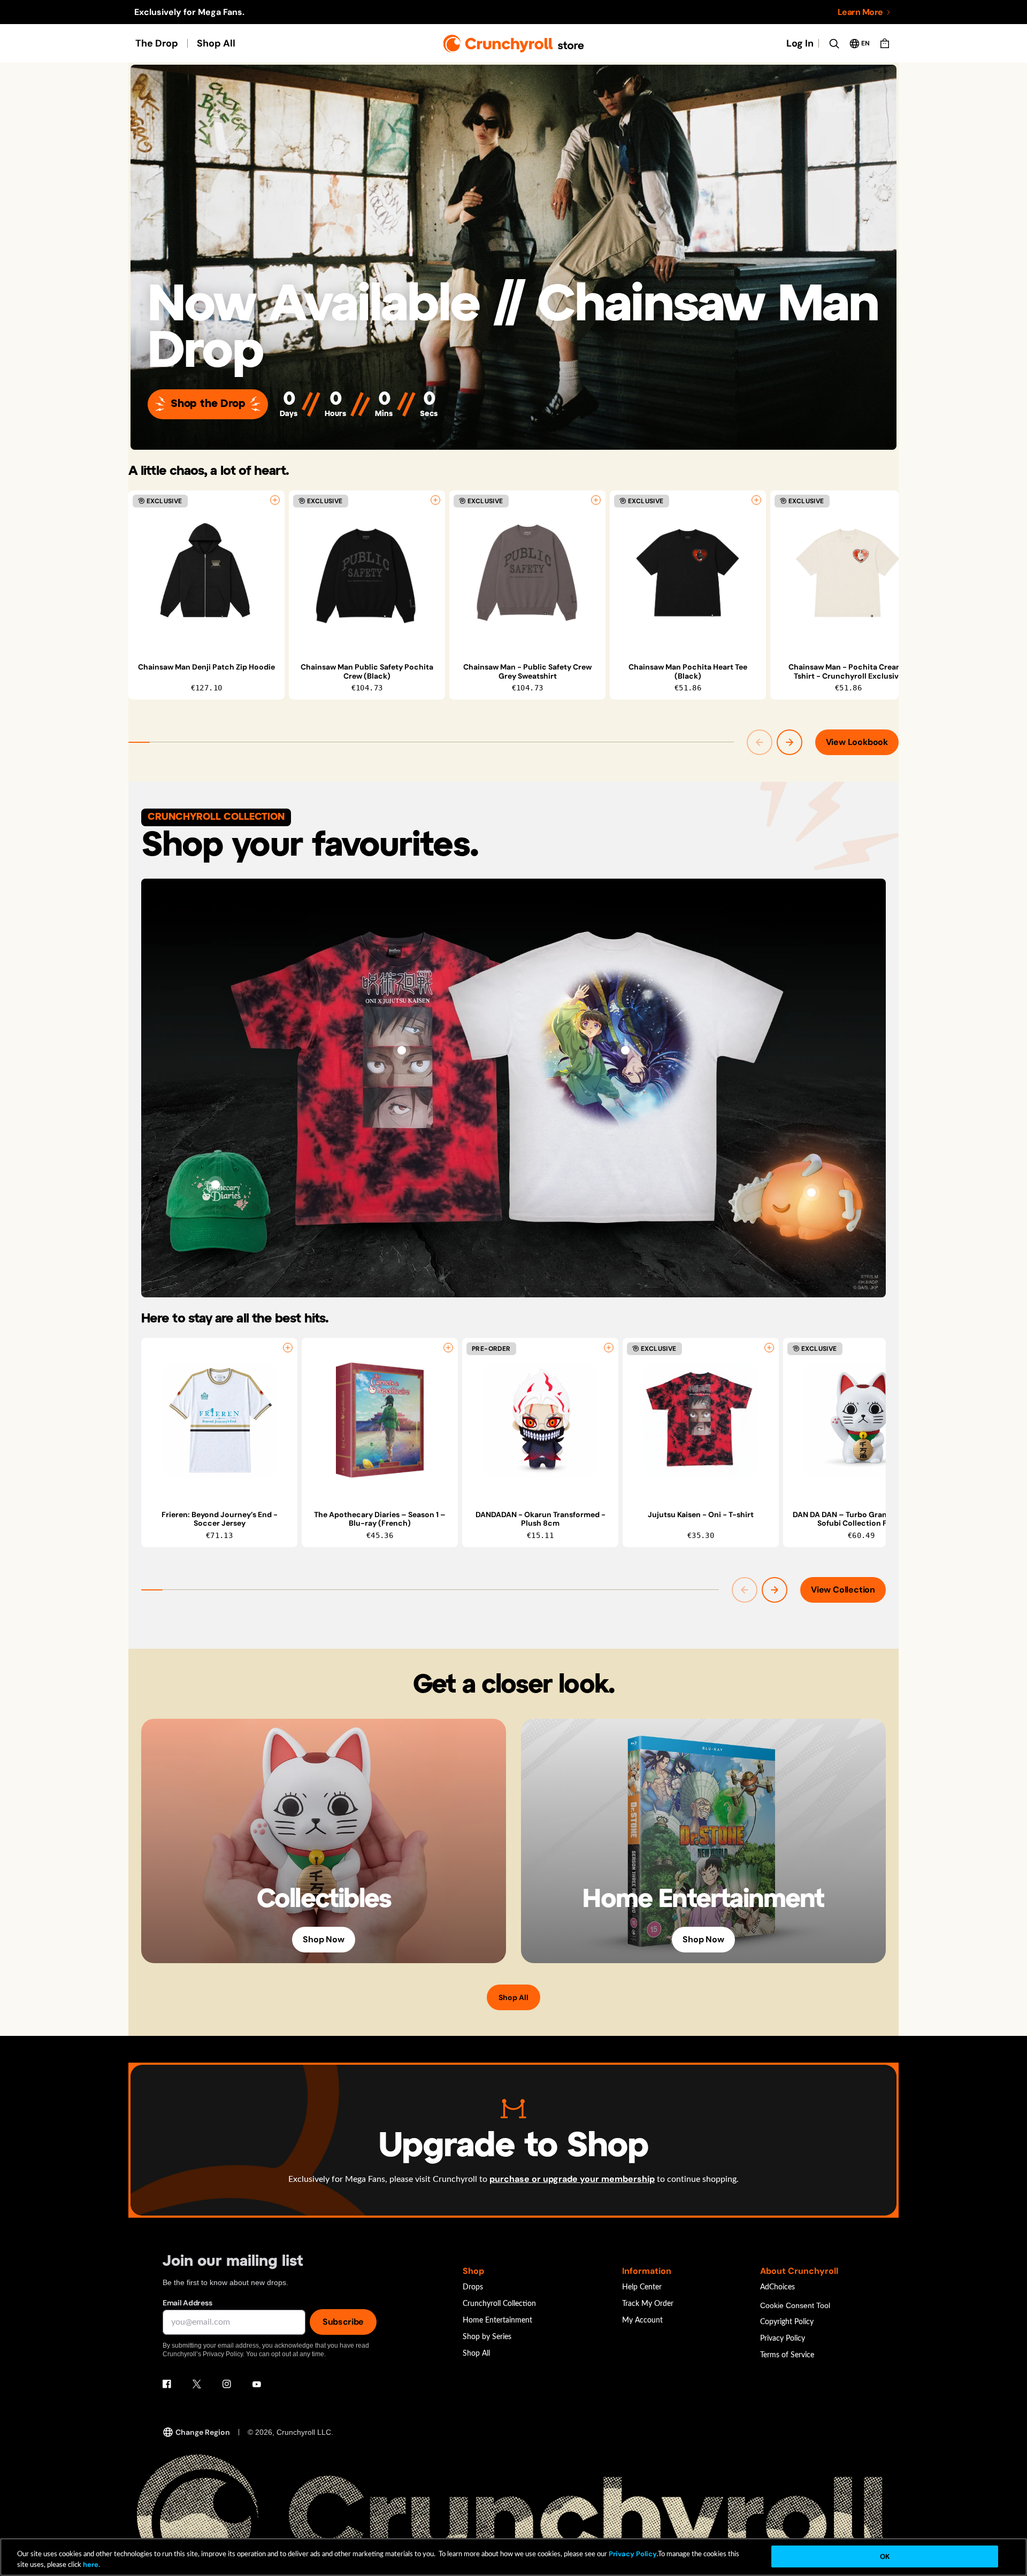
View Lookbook (857, 742)
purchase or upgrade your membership (572, 2179)
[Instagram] (227, 2384)
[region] (513, 595)
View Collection (843, 1590)
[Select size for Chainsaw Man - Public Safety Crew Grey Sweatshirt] (596, 500)
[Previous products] (760, 742)
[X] (197, 2384)
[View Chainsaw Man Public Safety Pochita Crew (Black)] (367, 573)
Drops (473, 2287)
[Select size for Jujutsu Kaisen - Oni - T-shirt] (769, 1348)
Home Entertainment (497, 2320)
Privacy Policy (783, 2339)
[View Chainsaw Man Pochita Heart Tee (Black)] (688, 573)
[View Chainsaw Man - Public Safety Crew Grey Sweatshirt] (527, 573)
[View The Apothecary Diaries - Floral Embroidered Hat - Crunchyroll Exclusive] (216, 1185)
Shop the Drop (208, 404)
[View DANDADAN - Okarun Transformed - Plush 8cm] (540, 1420)
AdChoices (777, 2287)
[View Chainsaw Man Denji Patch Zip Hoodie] (206, 573)
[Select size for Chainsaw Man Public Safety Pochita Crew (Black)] (435, 500)
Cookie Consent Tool (795, 2305)
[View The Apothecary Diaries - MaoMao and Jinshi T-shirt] (625, 1050)
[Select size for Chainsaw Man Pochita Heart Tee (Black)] (756, 500)
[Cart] (885, 43)
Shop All (216, 43)
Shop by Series (487, 2337)
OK (885, 2556)
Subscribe (343, 2322)
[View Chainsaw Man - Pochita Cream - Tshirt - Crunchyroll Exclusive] (848, 573)
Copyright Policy (787, 2322)
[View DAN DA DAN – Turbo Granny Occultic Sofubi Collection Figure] (861, 1420)
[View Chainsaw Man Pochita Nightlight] (811, 1193)
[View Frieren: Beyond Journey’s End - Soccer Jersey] (219, 1420)
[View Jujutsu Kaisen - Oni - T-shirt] (402, 1050)
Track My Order (648, 2304)
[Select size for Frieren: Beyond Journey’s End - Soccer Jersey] (288, 1348)
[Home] (514, 44)
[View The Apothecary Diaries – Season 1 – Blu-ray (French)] (380, 1420)
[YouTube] (257, 2384)
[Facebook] (167, 2384)
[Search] (834, 43)
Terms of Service (787, 2355)
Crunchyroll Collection (499, 2304)
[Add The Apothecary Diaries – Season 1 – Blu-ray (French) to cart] (448, 1348)
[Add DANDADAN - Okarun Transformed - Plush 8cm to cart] (609, 1348)
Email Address (187, 2303)
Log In (800, 43)
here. (91, 2565)
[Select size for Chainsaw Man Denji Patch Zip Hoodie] (275, 500)
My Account (642, 2320)
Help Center (642, 2287)
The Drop (157, 43)
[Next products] (790, 742)
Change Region (203, 2432)
